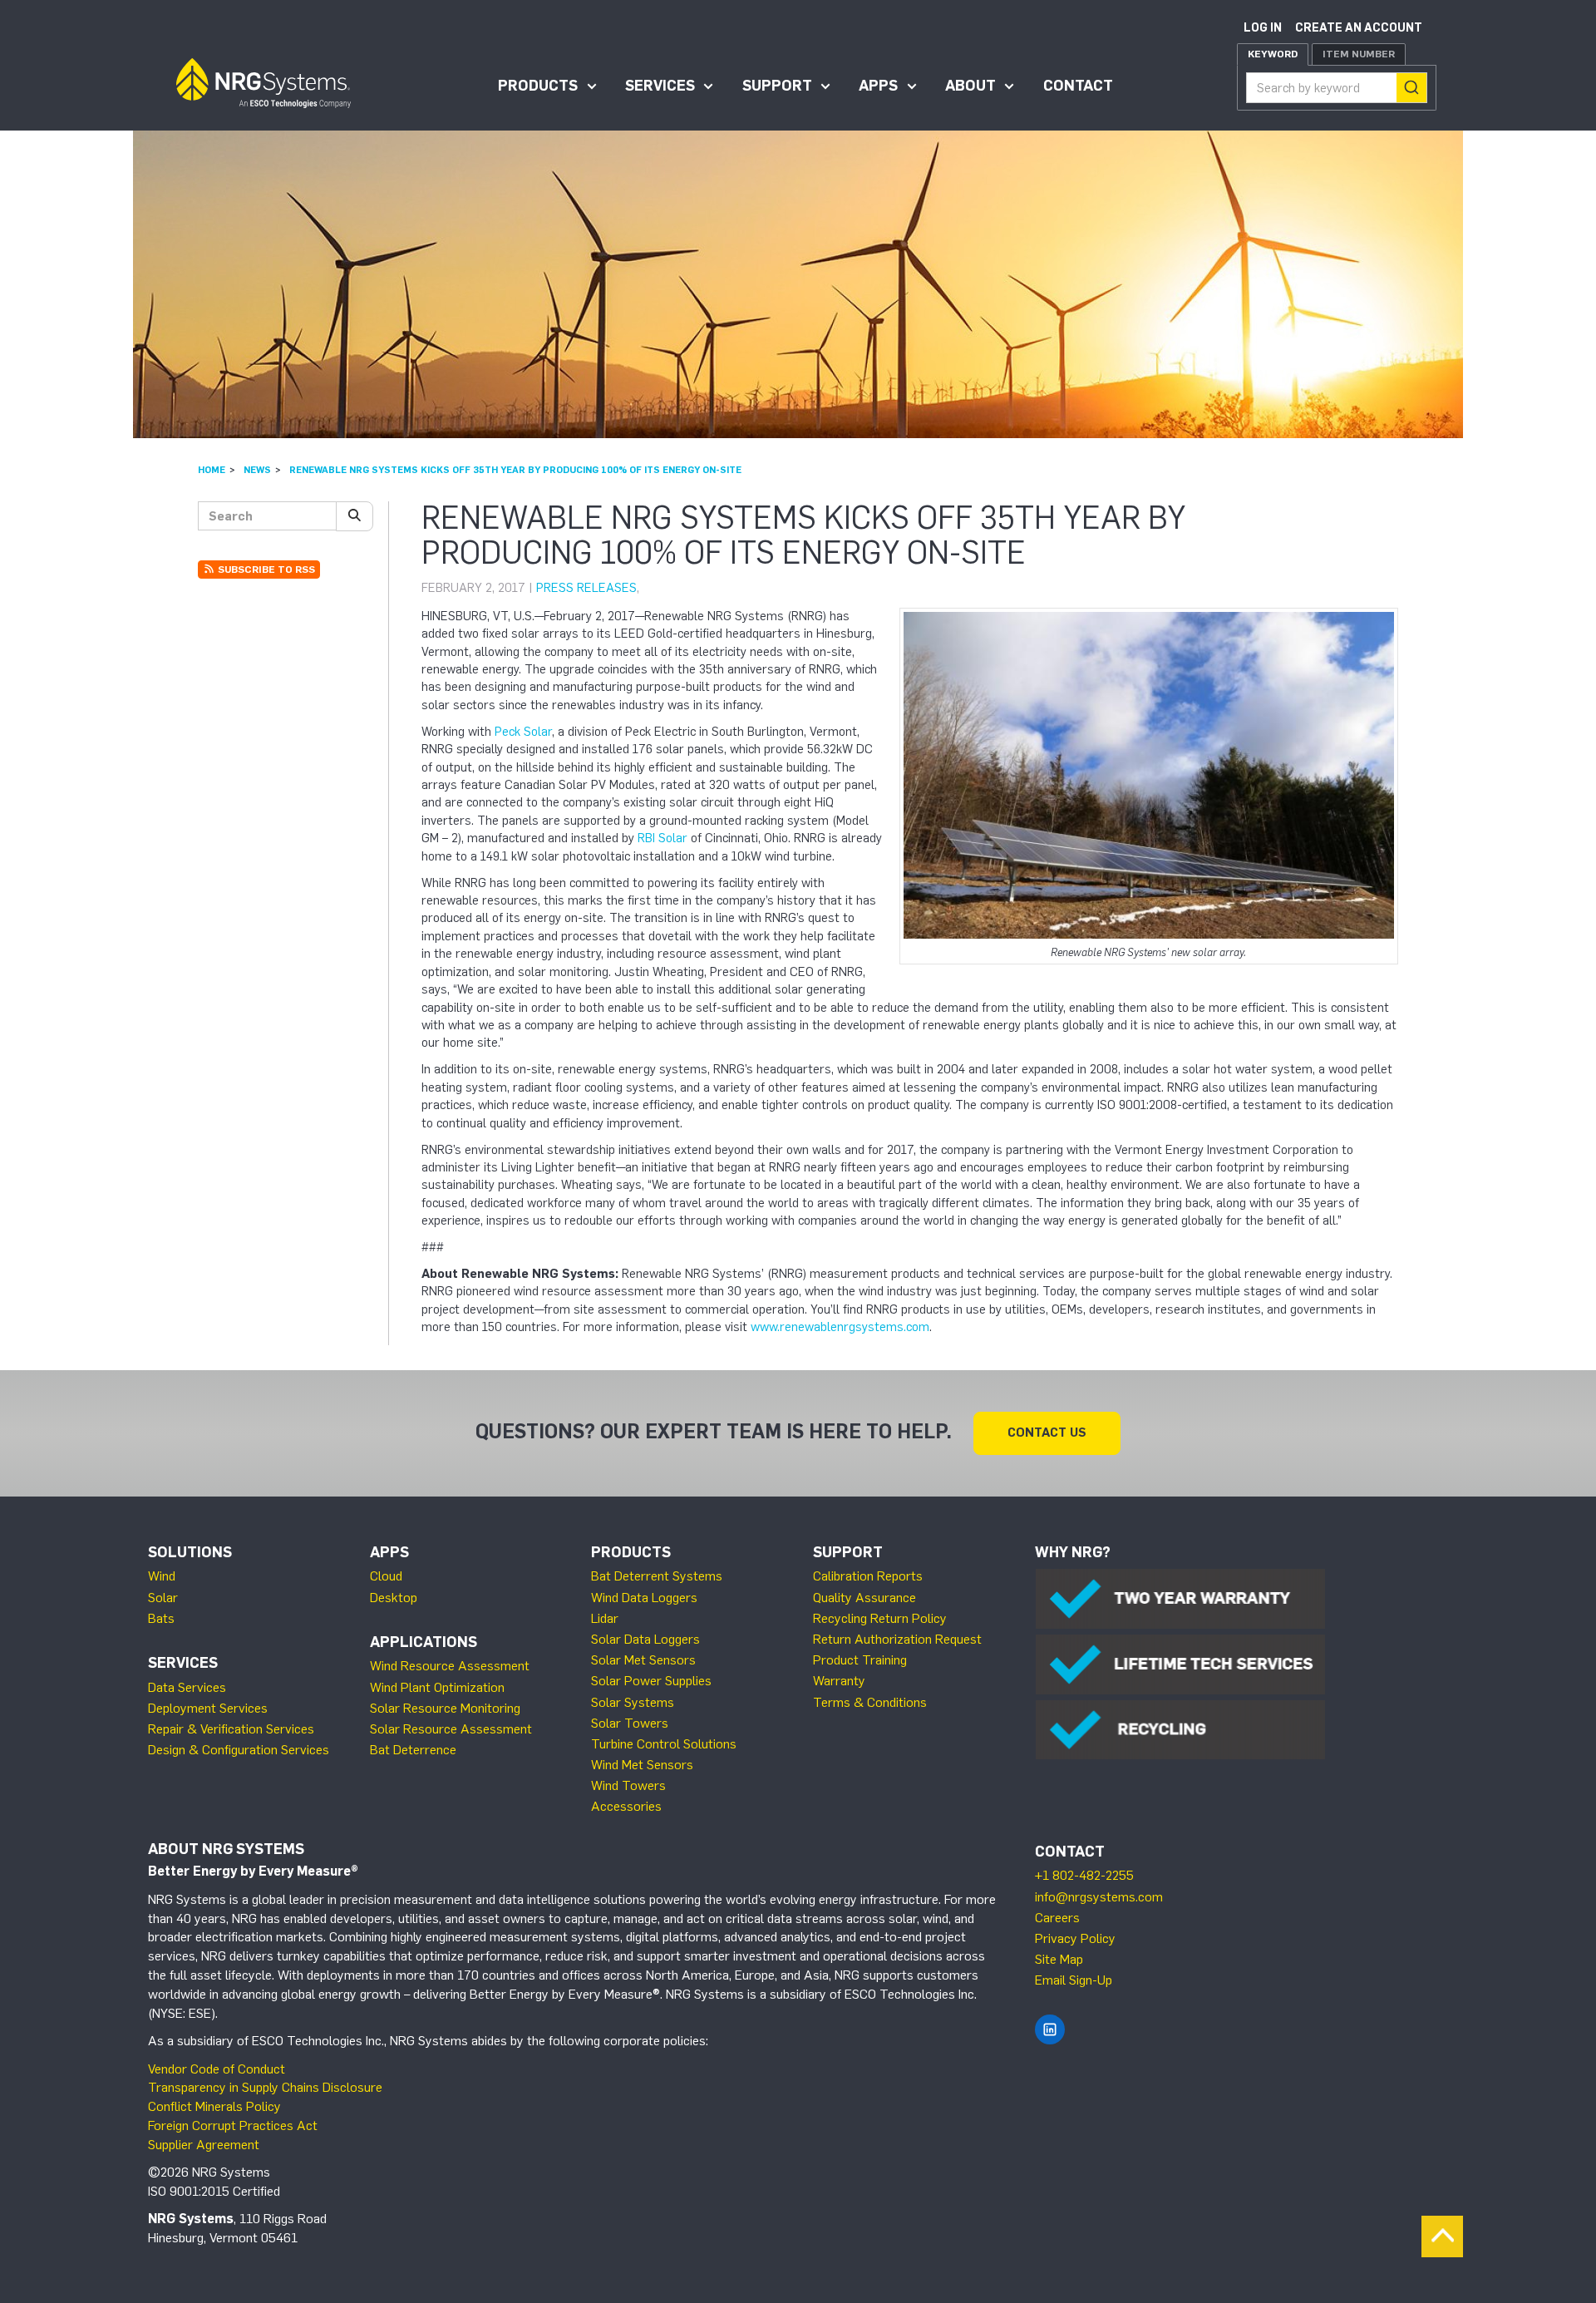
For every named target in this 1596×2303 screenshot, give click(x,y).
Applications (424, 1642)
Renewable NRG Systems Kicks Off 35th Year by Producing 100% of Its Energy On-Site (515, 470)
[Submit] (1411, 88)
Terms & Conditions (870, 1702)
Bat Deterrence (413, 1750)
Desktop (394, 1598)
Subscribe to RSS (265, 570)
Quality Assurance (864, 1598)
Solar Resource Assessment (451, 1729)
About (970, 86)
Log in (1263, 28)
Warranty (839, 1681)
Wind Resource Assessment (450, 1666)
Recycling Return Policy (880, 1618)
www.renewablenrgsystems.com (840, 1327)
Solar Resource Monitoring (445, 1708)
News (257, 470)
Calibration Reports (868, 1576)
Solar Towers (630, 1723)
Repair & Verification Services (231, 1729)
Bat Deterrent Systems (657, 1576)
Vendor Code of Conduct (217, 2069)
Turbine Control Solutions (664, 1744)
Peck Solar (523, 732)
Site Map (1059, 1959)
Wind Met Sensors (642, 1765)
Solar (163, 1598)
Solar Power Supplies (651, 1681)
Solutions (190, 1552)
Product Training (860, 1660)
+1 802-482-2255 (1084, 1875)
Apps (878, 86)
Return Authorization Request (897, 1639)
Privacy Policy (1075, 1938)
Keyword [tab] (1273, 54)
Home (212, 470)
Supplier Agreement (204, 2145)
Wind (162, 1576)
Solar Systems (633, 1702)
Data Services (187, 1687)
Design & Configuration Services (239, 1750)
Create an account (1359, 28)
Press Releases (586, 588)
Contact (1078, 86)
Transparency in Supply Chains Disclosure (265, 2087)
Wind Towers (628, 1785)
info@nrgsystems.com (1099, 1897)
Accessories (626, 1806)
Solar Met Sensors (643, 1660)
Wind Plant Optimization (437, 1687)
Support (777, 86)
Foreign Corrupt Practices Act (233, 2125)
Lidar (605, 1618)
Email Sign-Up (1074, 1980)
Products (538, 86)
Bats (161, 1618)
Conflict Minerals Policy (214, 2106)
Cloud (386, 1576)
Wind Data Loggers (644, 1598)
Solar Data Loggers (645, 1639)
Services (660, 86)
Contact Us (1047, 1433)
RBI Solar (663, 838)
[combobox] (1337, 88)
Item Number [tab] (1359, 54)
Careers (1057, 1918)
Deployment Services (208, 1708)
